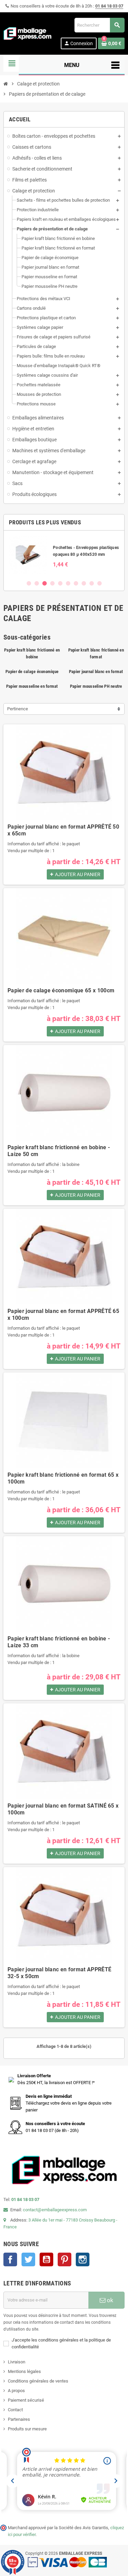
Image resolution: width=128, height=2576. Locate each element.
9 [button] (92, 583)
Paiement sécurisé (26, 2400)
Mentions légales (24, 2371)
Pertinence (18, 709)
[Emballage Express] (28, 33)
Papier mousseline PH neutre (96, 686)
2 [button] (37, 583)
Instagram (83, 2259)
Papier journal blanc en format (96, 672)
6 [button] (68, 583)
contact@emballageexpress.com (55, 2210)
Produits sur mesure (27, 2429)
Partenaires (19, 2419)
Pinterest (65, 2259)
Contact (15, 2410)
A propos (16, 2391)
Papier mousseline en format (32, 686)
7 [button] (76, 583)
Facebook (10, 2259)
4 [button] (52, 583)
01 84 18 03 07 (109, 6)
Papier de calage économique (32, 672)
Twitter (28, 2259)
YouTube (46, 2259)
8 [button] (84, 583)
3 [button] (45, 583)
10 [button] (99, 583)
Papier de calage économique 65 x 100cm (61, 990)
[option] (64, 555)
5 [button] (60, 583)
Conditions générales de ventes (38, 2381)
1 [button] (29, 583)
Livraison (17, 2362)
